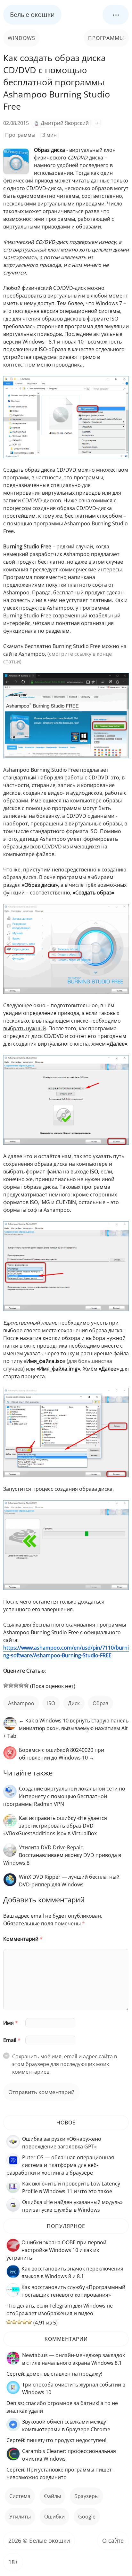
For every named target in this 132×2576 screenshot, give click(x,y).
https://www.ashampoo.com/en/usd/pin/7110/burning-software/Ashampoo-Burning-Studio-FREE (66, 1652)
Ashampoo (21, 1703)
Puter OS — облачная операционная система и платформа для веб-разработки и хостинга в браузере (60, 2165)
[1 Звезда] (6, 1685)
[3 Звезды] (16, 1685)
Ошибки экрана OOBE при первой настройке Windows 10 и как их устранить (56, 2250)
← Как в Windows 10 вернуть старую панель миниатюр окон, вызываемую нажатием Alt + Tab (66, 1728)
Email (12, 2040)
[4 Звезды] (21, 1685)
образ (100, 1703)
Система (20, 2496)
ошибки (54, 2517)
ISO (51, 1703)
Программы (106, 38)
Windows (21, 38)
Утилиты (20, 2517)
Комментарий (23, 1939)
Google (87, 2517)
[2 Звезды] (11, 1685)
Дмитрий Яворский (65, 123)
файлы (52, 2496)
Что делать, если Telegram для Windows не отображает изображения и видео (60, 2309)
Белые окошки (32, 15)
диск (74, 1703)
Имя (11, 2023)
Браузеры (87, 2496)
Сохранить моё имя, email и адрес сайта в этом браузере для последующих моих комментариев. (65, 2064)
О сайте (113, 2541)
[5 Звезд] (26, 1685)
